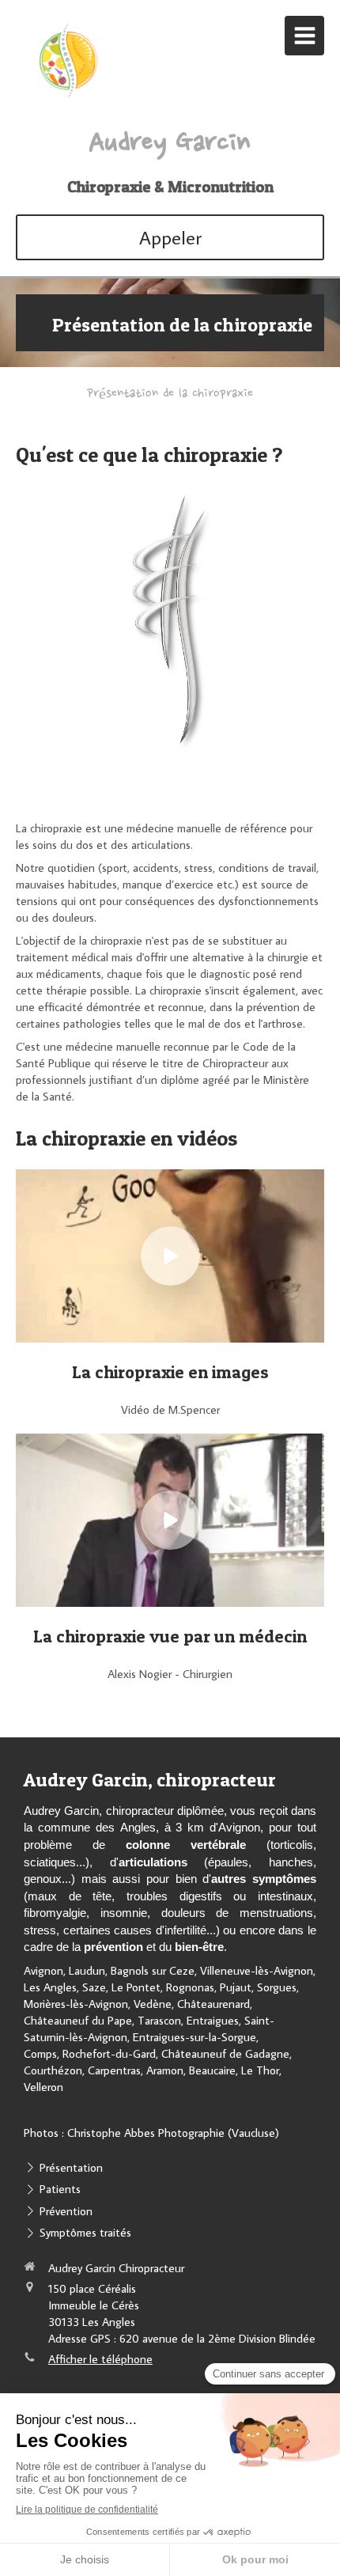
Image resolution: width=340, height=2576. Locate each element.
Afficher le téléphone (100, 2359)
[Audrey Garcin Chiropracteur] (67, 96)
